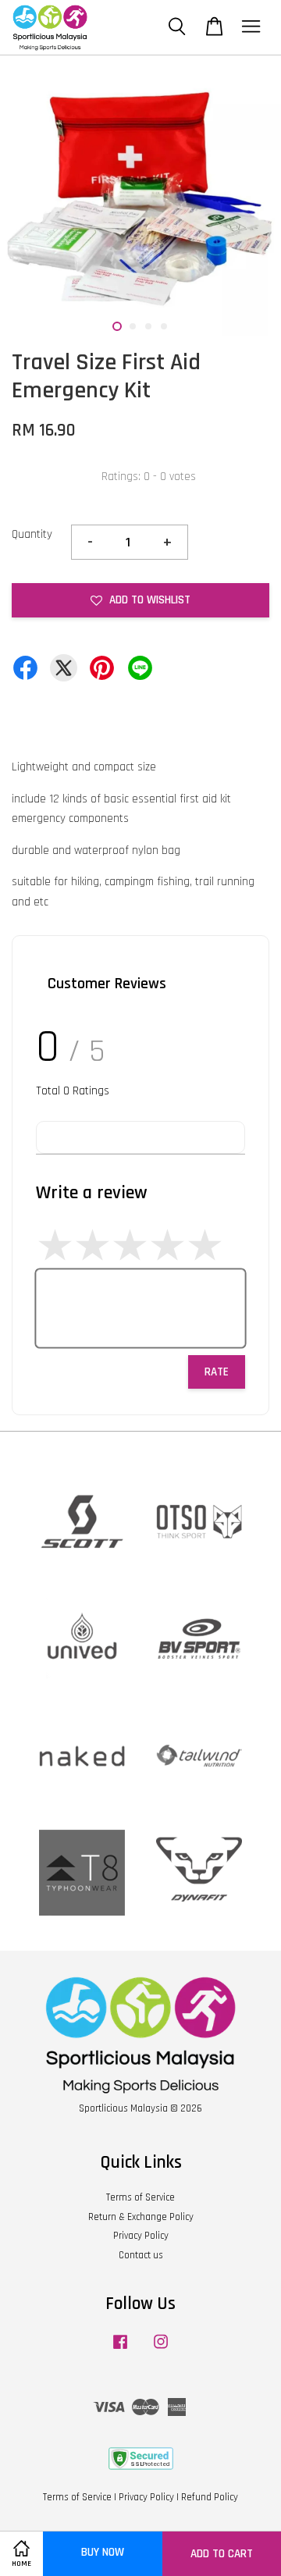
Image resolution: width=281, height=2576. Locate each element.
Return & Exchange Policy (141, 2217)
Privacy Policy (141, 2236)
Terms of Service (140, 2197)
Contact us (141, 2255)
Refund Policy (210, 2497)
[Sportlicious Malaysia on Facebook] (120, 2350)
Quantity (32, 534)
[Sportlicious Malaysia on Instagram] (161, 2350)
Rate (217, 1372)
